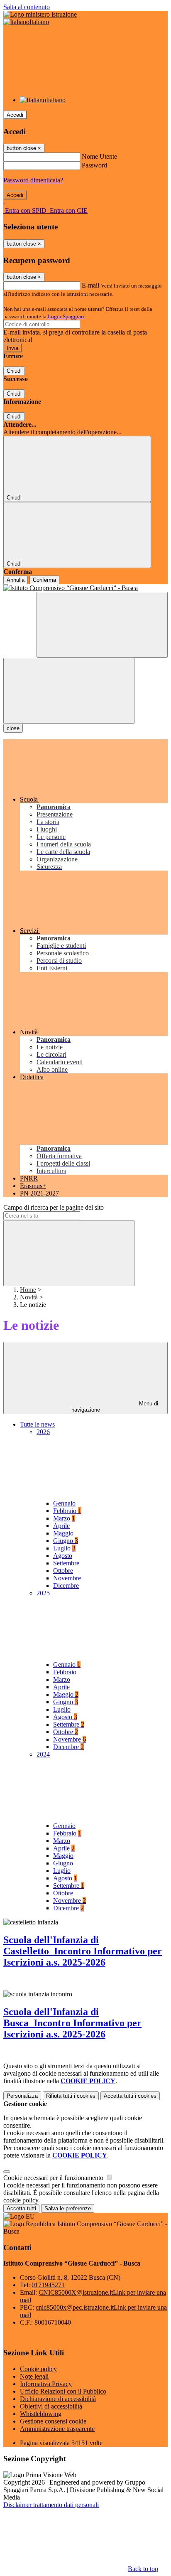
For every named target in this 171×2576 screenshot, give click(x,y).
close (13, 728)
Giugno (66, 1541)
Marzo (64, 1518)
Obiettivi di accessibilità (51, 2406)
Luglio (64, 1548)
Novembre (67, 1578)
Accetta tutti (130, 2096)
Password (94, 165)
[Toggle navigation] (69, 691)
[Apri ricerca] (102, 625)
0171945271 (48, 2285)
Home (28, 1290)
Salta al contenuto (27, 7)
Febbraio (67, 1511)
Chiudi (14, 371)
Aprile (61, 1526)
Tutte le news (37, 1424)
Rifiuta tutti (71, 2096)
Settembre (66, 1563)
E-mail (90, 285)
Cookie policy (38, 2369)
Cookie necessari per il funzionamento (54, 2178)
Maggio (63, 1533)
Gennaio (64, 1503)
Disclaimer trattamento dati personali (51, 2505)
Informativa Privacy (46, 2384)
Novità (29, 1297)
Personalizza (22, 2096)
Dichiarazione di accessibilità (58, 2399)
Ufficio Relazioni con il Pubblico (63, 2391)
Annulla (16, 580)
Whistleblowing (41, 2414)
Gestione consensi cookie (53, 2421)
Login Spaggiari (66, 316)
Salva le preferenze (68, 2208)
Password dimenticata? (33, 180)
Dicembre (66, 1586)
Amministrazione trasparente (57, 2429)
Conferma (44, 580)
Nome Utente (99, 156)
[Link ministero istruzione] (40, 14)
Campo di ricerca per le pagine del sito (54, 1207)
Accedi (15, 115)
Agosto (63, 1556)
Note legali (34, 2376)
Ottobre (63, 1571)
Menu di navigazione (115, 1407)
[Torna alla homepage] (85, 588)
